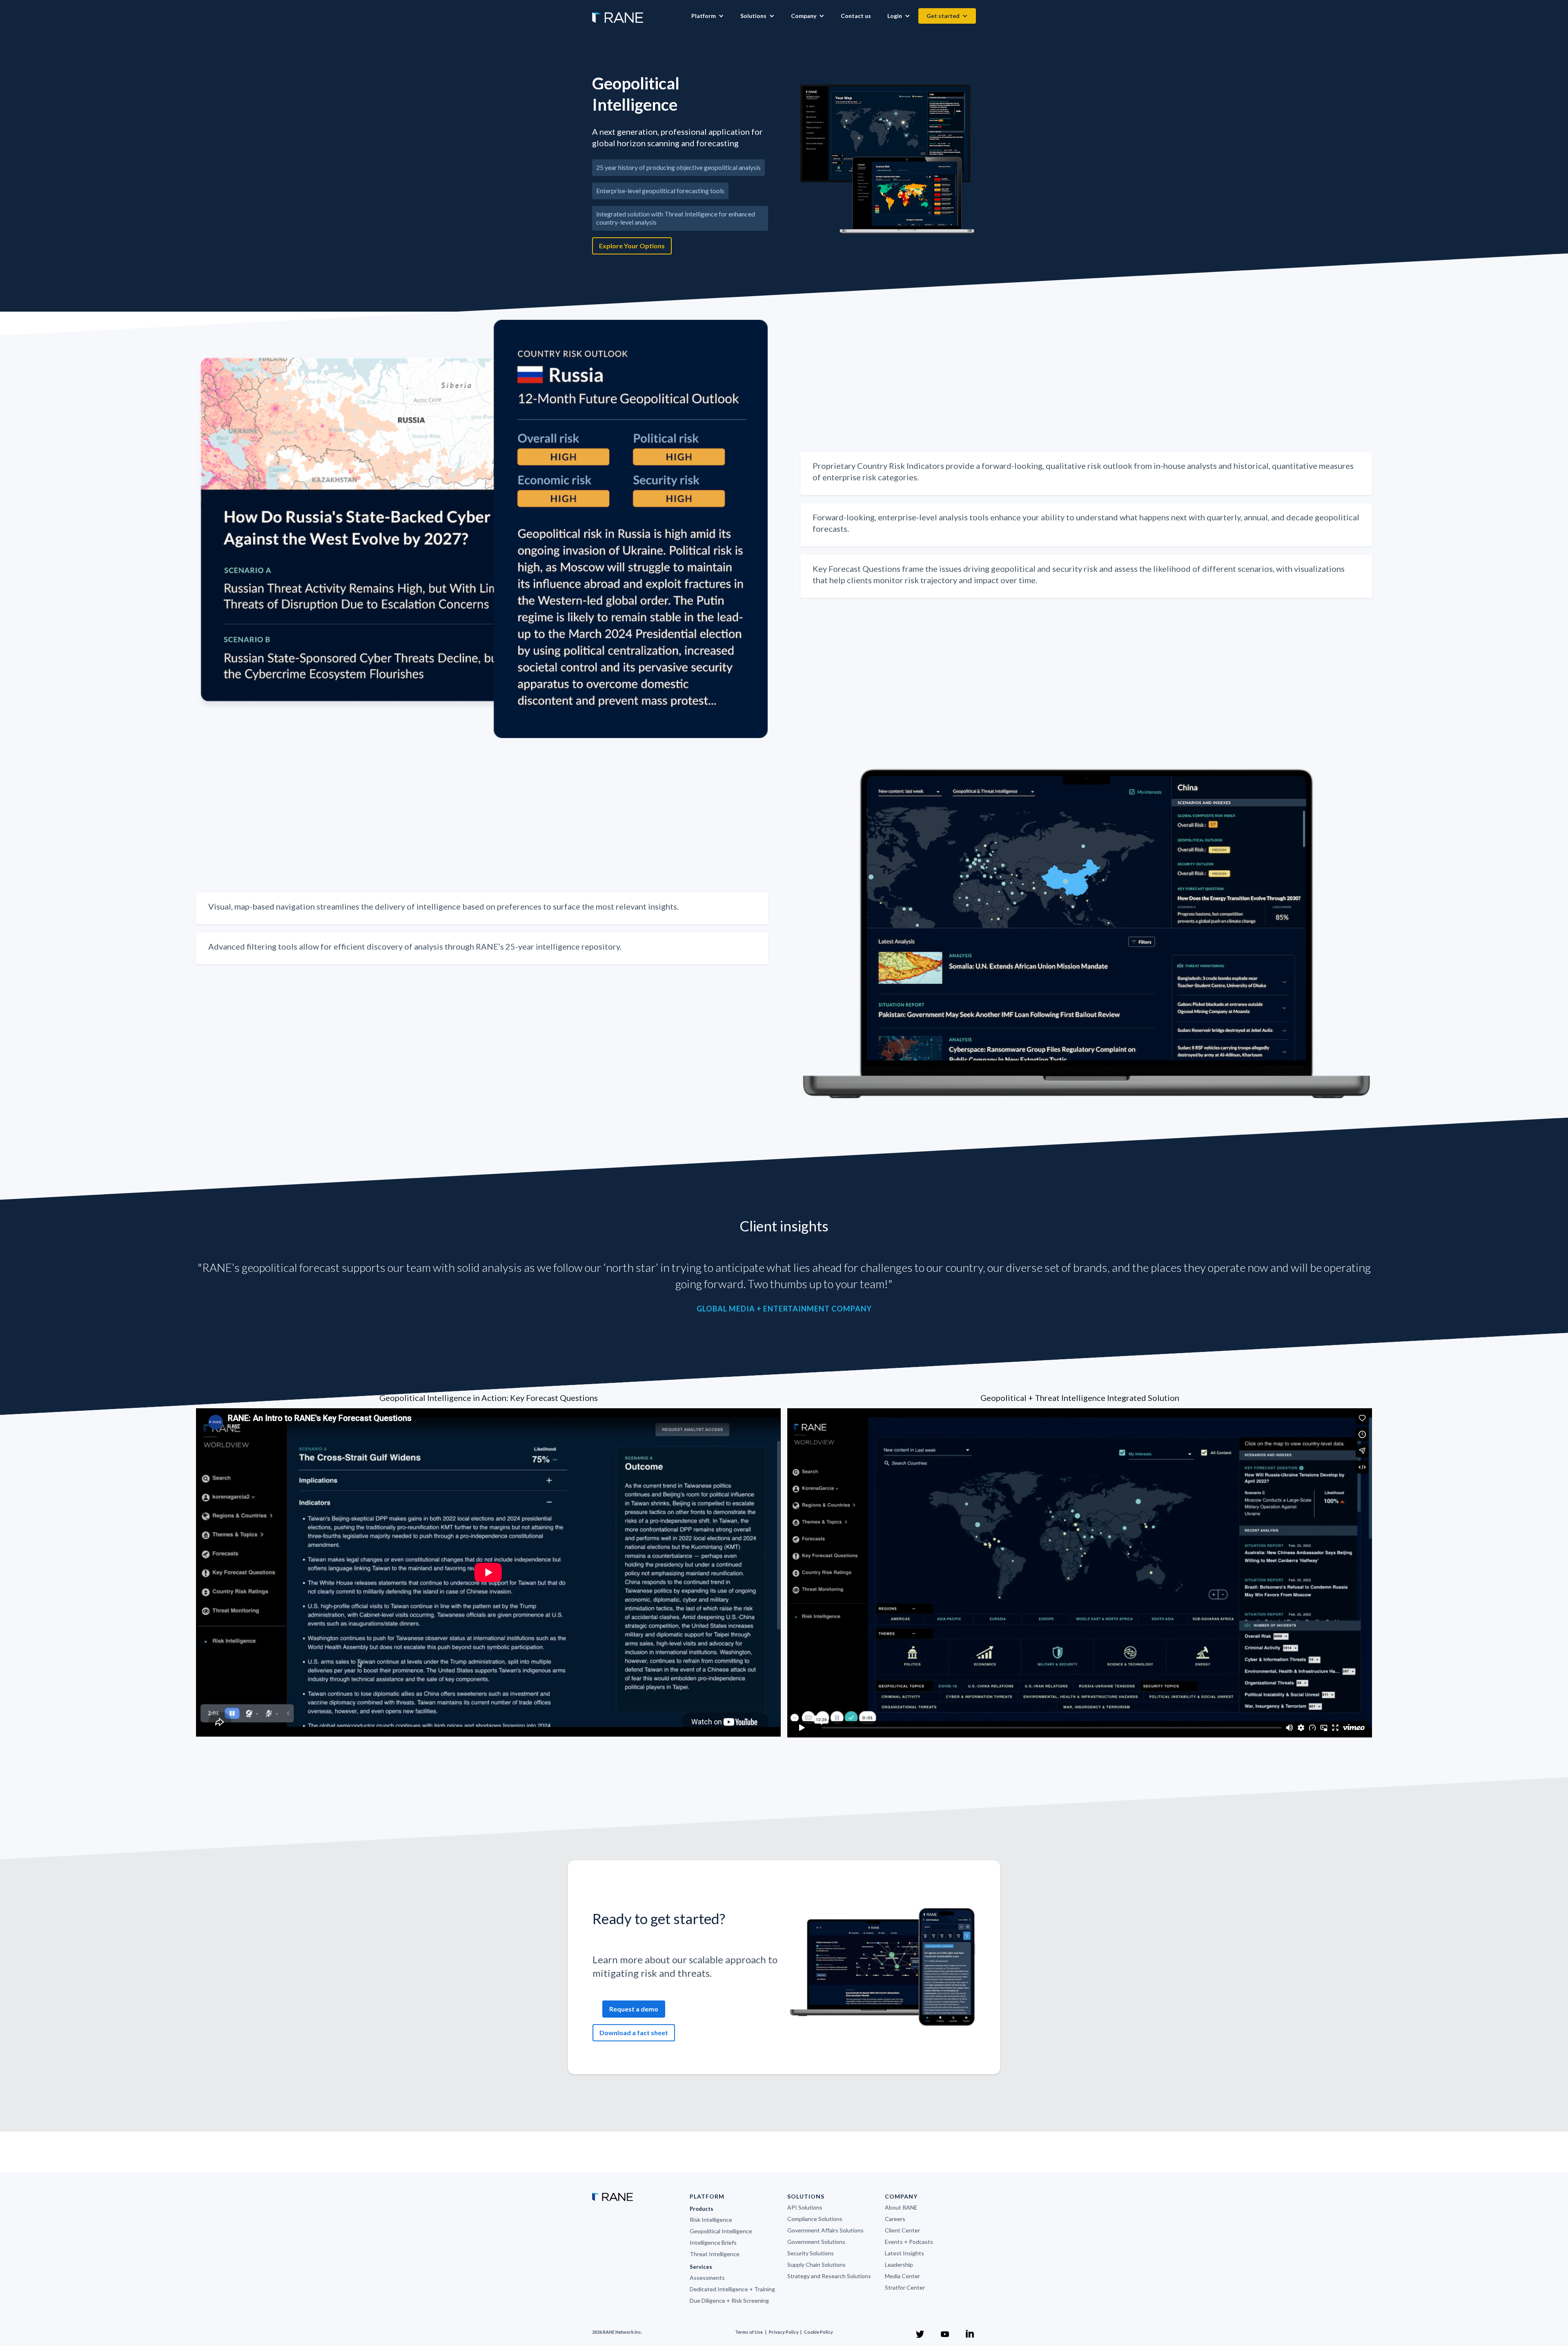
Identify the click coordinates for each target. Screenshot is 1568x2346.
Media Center (902, 2276)
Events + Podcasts (909, 2242)
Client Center (902, 2230)
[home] (618, 13)
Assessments (707, 2278)
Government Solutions (816, 2242)
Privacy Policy (784, 2332)
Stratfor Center (905, 2287)
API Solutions (805, 2207)
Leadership (899, 2265)
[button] (708, 16)
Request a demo (634, 2009)
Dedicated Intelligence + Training (732, 2289)
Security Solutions (811, 2253)
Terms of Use (749, 2332)
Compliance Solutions (815, 2219)
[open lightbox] (888, 159)
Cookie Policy (819, 2332)
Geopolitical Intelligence (721, 2231)
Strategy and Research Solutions (829, 2276)
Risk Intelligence (711, 2220)
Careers (895, 2219)
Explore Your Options (632, 246)
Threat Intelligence (715, 2254)
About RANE (901, 2207)
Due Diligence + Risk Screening (729, 2300)
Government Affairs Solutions (825, 2230)
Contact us (856, 16)
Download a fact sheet (634, 2033)
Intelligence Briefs (713, 2242)
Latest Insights (904, 2253)
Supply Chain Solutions (816, 2265)
